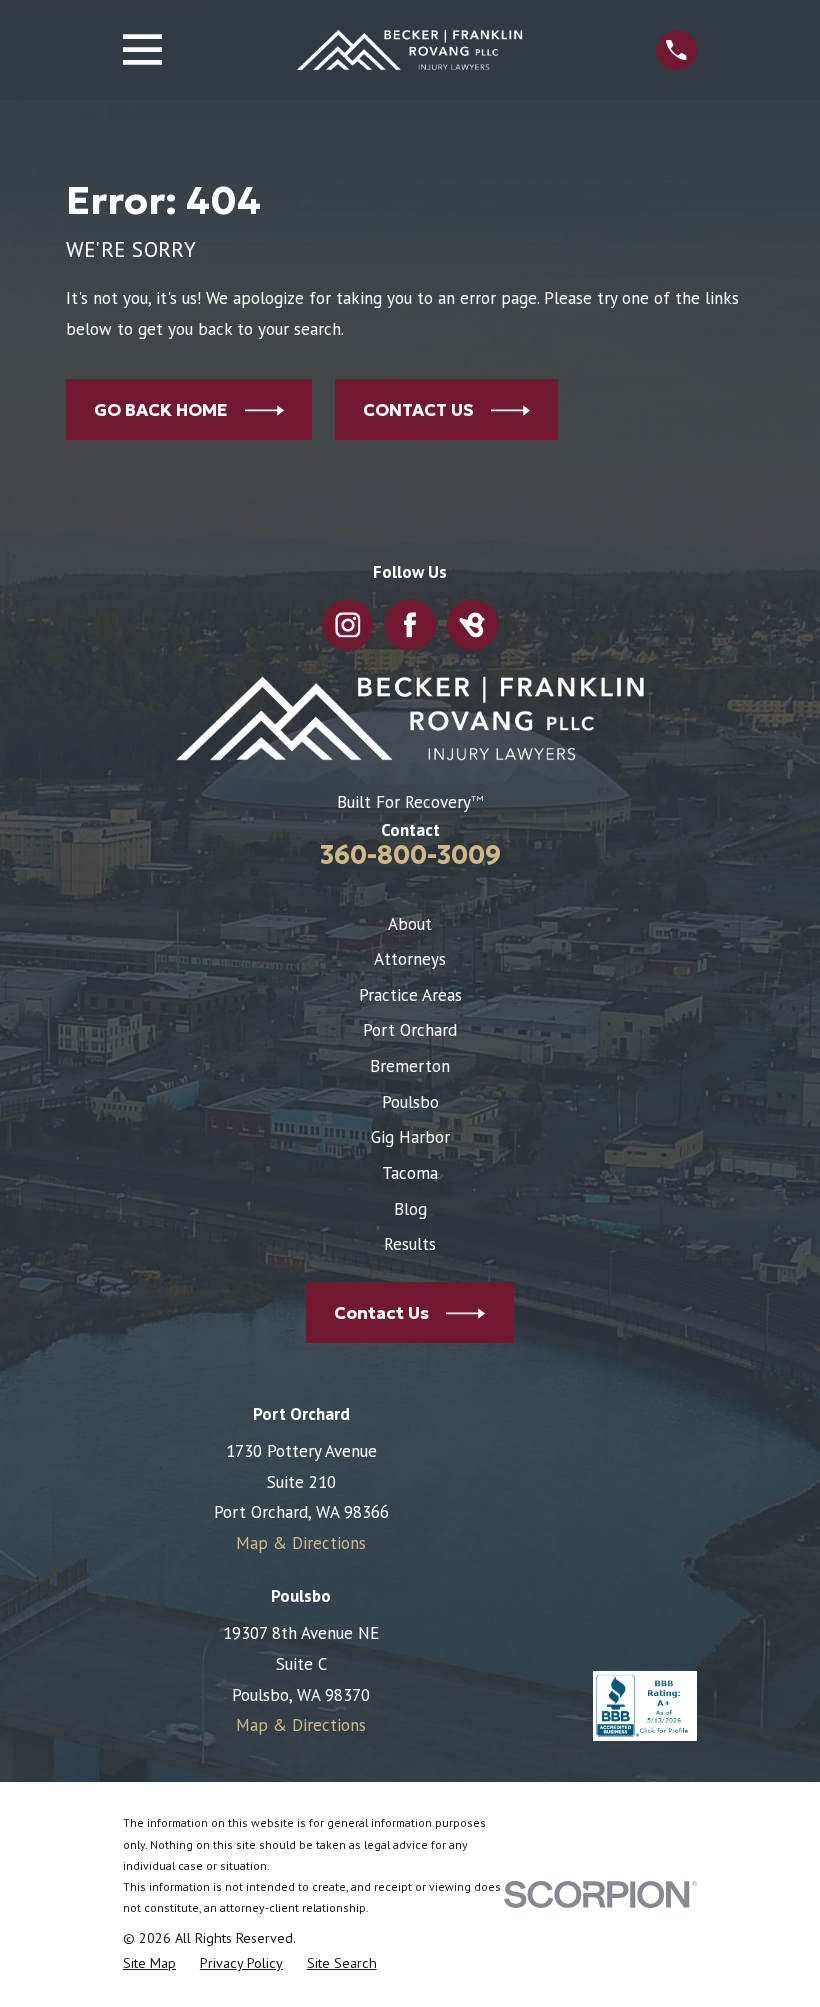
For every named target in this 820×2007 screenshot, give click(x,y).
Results (410, 1244)
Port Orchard (410, 1030)
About (410, 924)
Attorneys (410, 959)
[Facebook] (410, 625)
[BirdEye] (472, 625)
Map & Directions (301, 1543)
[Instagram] (348, 625)
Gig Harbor (410, 1137)
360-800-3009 (410, 855)
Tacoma (410, 1173)
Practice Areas (410, 995)
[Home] (409, 50)
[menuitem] (149, 1964)
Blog (410, 1209)
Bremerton (410, 1066)
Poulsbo (410, 1102)
